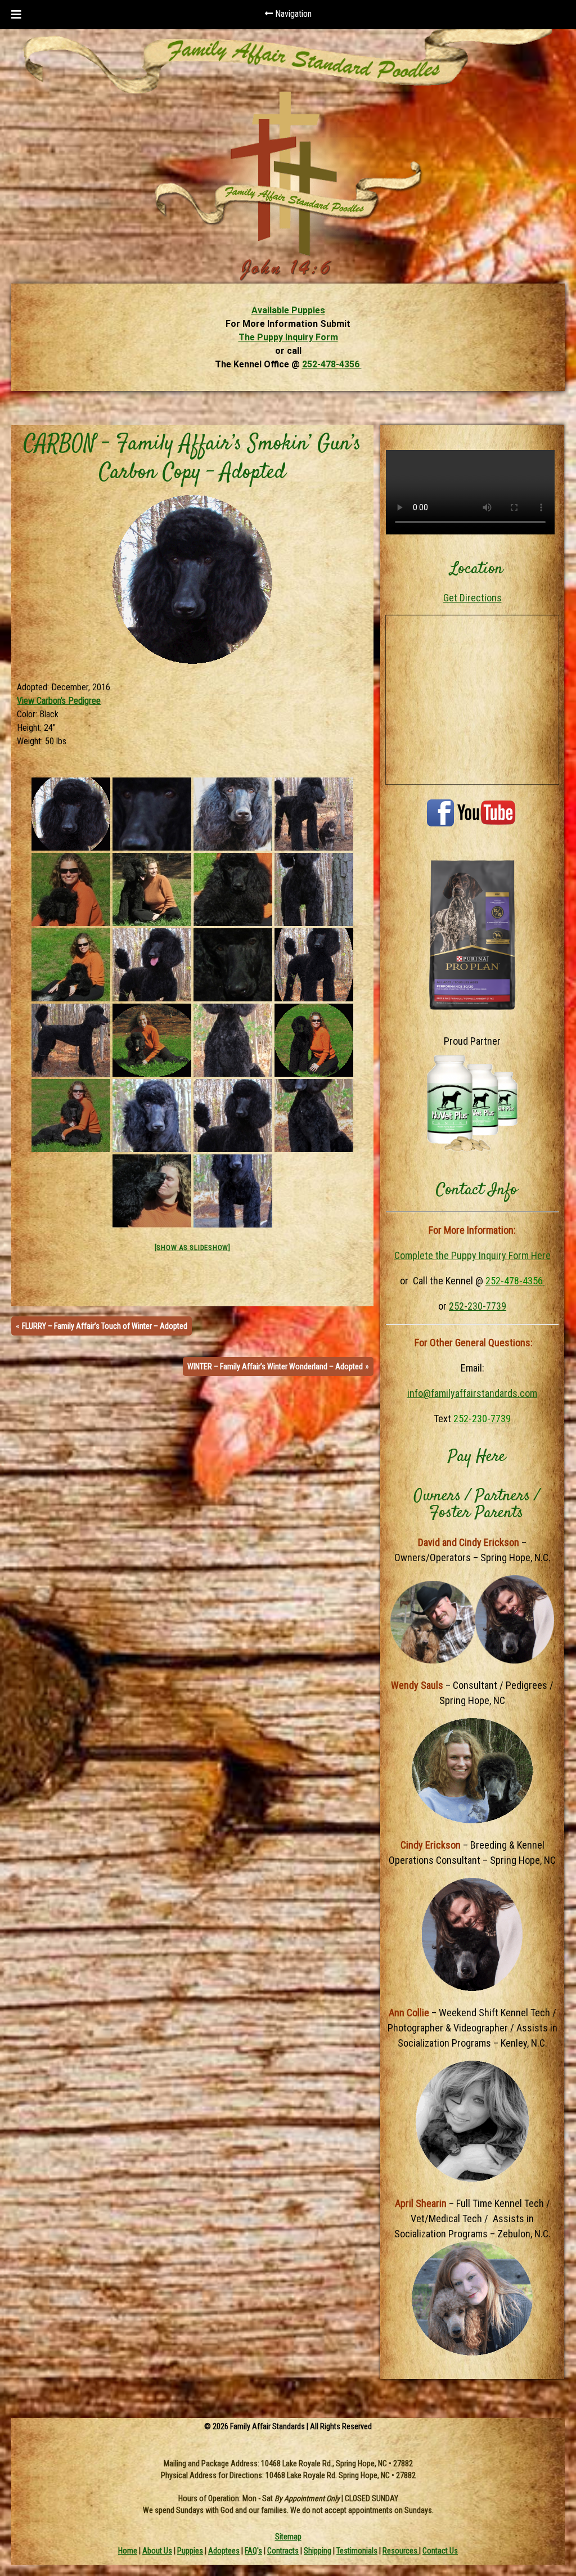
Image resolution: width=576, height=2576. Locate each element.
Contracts (283, 2551)
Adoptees (224, 2551)
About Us (157, 2551)
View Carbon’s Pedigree (59, 701)
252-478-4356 (332, 364)
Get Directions (472, 598)
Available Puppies (288, 310)
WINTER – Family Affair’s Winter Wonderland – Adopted (275, 1366)
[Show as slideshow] (193, 1247)
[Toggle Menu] (16, 15)
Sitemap (288, 2537)
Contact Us (440, 2551)
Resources (401, 2551)
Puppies (190, 2551)
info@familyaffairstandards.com (472, 1393)
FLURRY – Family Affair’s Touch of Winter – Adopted (105, 1326)
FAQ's (253, 2551)
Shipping (318, 2551)
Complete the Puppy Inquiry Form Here (472, 1255)
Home (128, 2551)
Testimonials (357, 2551)
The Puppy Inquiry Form (288, 337)
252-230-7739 (478, 1306)
